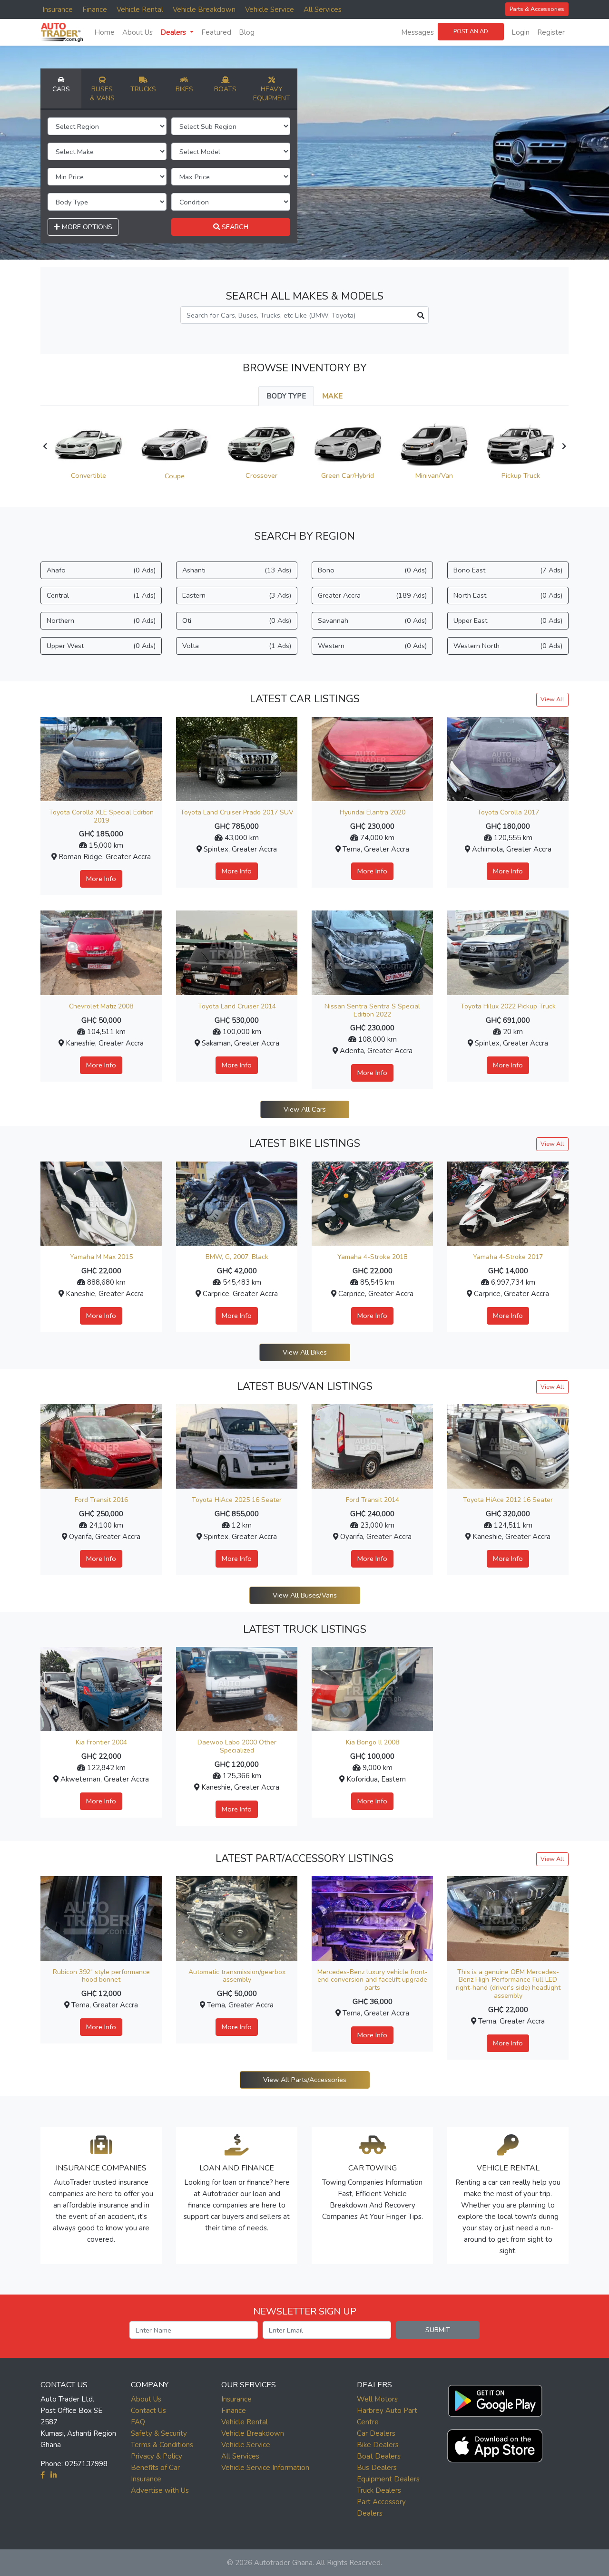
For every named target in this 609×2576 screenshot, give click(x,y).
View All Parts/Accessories (305, 2080)
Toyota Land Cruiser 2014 (237, 1006)
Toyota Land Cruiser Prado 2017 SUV (237, 812)
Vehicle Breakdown (204, 10)
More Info (101, 879)
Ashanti (237, 570)
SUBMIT (438, 2330)
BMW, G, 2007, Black (237, 1257)
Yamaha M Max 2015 (101, 1257)
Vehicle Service (270, 10)
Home (104, 32)
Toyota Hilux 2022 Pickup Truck (508, 1006)
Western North (508, 646)
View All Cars (305, 1109)
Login (521, 32)
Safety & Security (159, 2433)
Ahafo (101, 570)
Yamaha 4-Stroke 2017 (508, 1257)
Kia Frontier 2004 (101, 1742)
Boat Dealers (379, 2456)
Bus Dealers (377, 2468)
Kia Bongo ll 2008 (373, 1742)
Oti (237, 620)
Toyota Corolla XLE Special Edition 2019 (101, 816)
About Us (138, 32)
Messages (417, 32)
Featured (216, 32)
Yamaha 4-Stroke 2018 (372, 1257)
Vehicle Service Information (265, 2468)
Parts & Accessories (537, 9)
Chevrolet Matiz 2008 (101, 1006)
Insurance (58, 10)
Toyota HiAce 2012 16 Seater (508, 1500)
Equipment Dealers (388, 2479)
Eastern (237, 595)
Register (551, 32)
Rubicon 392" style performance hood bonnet (101, 1976)
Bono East (508, 570)
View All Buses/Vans (305, 1595)
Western (372, 646)
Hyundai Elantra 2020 (373, 812)
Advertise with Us (160, 2490)
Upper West (101, 646)
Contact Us (148, 2411)
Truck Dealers (379, 2490)
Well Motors (377, 2399)
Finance (95, 10)
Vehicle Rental (140, 10)
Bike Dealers (378, 2445)
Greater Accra (372, 595)
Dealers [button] (174, 32)
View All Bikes (305, 1352)
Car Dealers (376, 2433)
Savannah (372, 620)
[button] (495, 2399)
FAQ (138, 2422)
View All (552, 699)
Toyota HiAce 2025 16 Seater (237, 1500)
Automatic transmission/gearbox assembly (237, 1976)
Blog (247, 32)
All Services (323, 10)
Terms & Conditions (162, 2445)
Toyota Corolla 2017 (508, 812)
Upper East (508, 620)
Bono (372, 570)
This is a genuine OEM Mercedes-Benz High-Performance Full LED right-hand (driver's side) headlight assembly (508, 1984)
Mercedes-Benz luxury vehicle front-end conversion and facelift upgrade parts (373, 1980)
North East (508, 595)
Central (101, 595)
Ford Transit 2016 (101, 1500)
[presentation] (45, 446)
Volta (237, 646)
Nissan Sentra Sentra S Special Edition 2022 (372, 1010)
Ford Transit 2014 (373, 1500)
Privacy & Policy (157, 2456)
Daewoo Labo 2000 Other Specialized (237, 1746)
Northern (101, 620)
